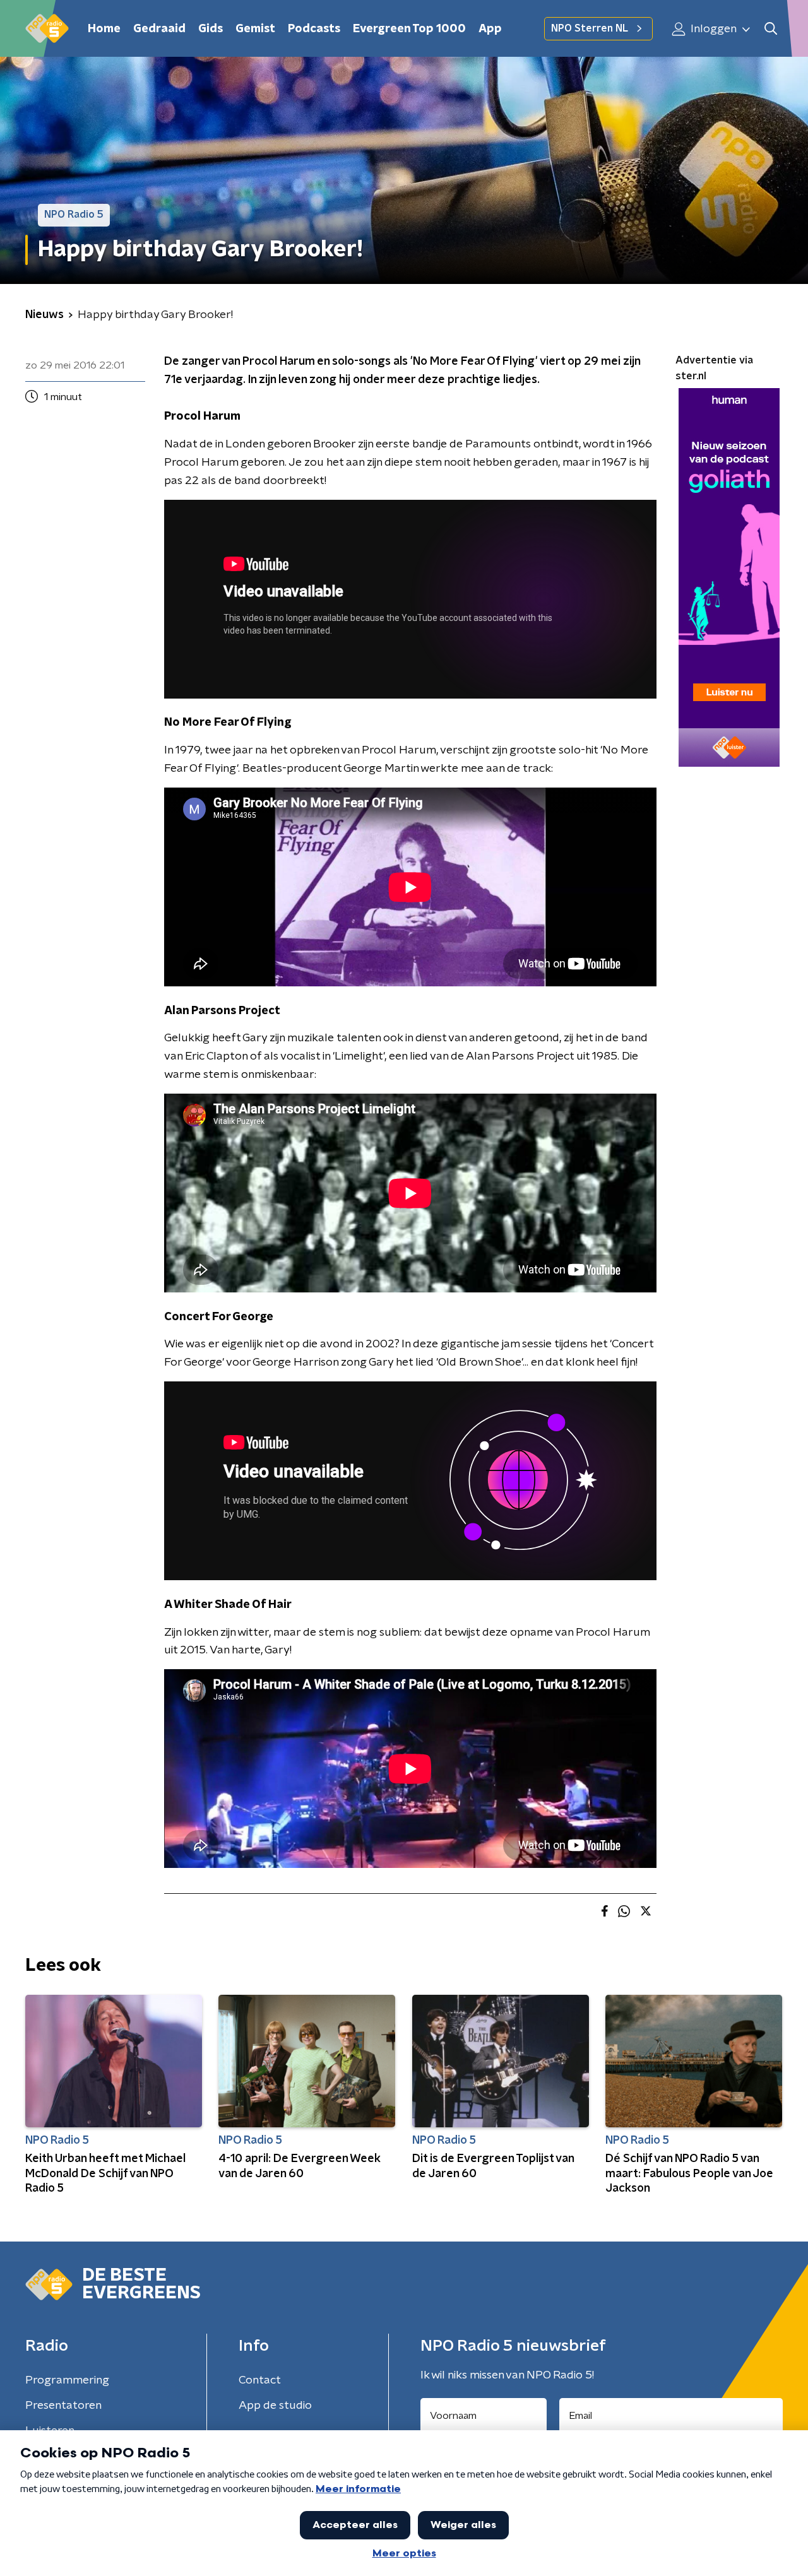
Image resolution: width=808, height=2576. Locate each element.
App (490, 29)
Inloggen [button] (712, 29)
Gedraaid (159, 29)
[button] (770, 29)
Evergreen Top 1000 (409, 29)
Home (104, 29)
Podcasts (314, 29)
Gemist (255, 29)
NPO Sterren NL (590, 28)
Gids (211, 29)
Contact (260, 2380)
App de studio (275, 2406)
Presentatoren (63, 2406)
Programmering (67, 2380)
